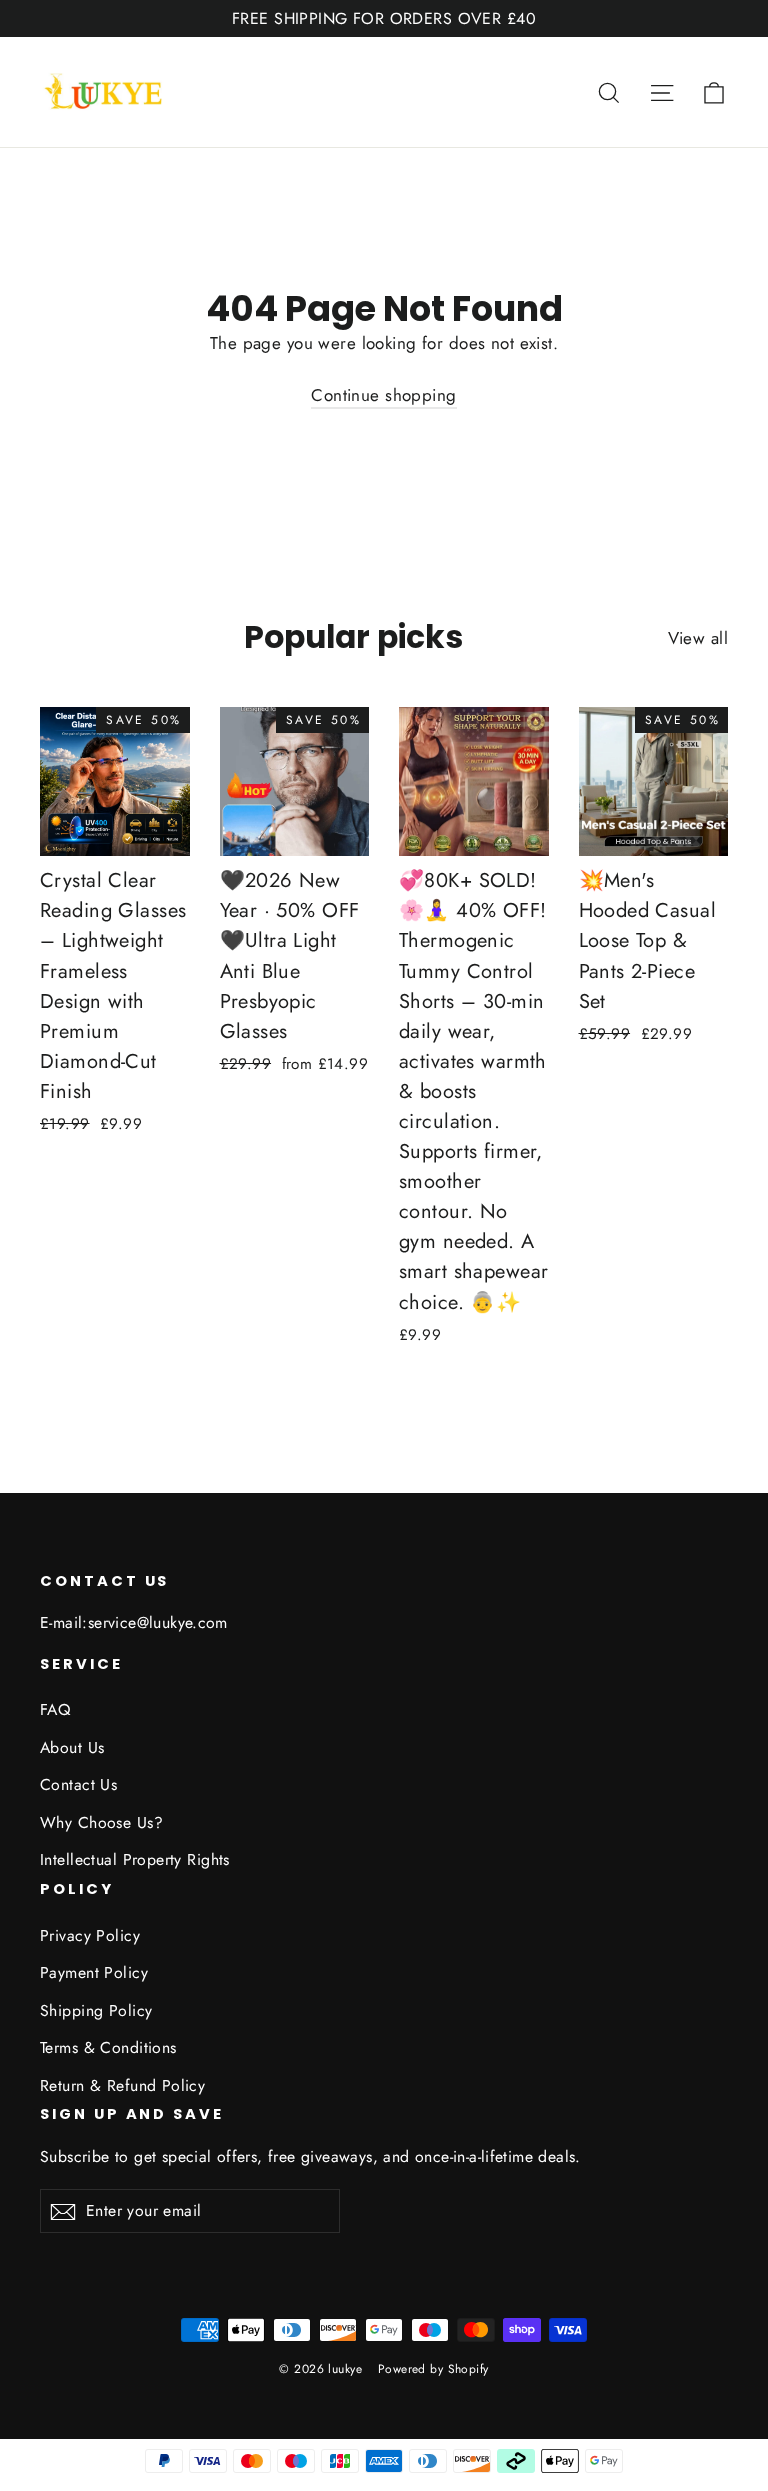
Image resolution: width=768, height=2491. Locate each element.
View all (698, 638)
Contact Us (78, 1784)
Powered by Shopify (433, 2369)
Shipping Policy (96, 2010)
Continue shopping (383, 395)
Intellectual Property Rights (135, 1859)
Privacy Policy (90, 1935)
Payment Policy (94, 1972)
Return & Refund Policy (122, 2085)
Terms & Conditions (108, 2047)
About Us (72, 1747)
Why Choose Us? (101, 1822)
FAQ (55, 1709)
